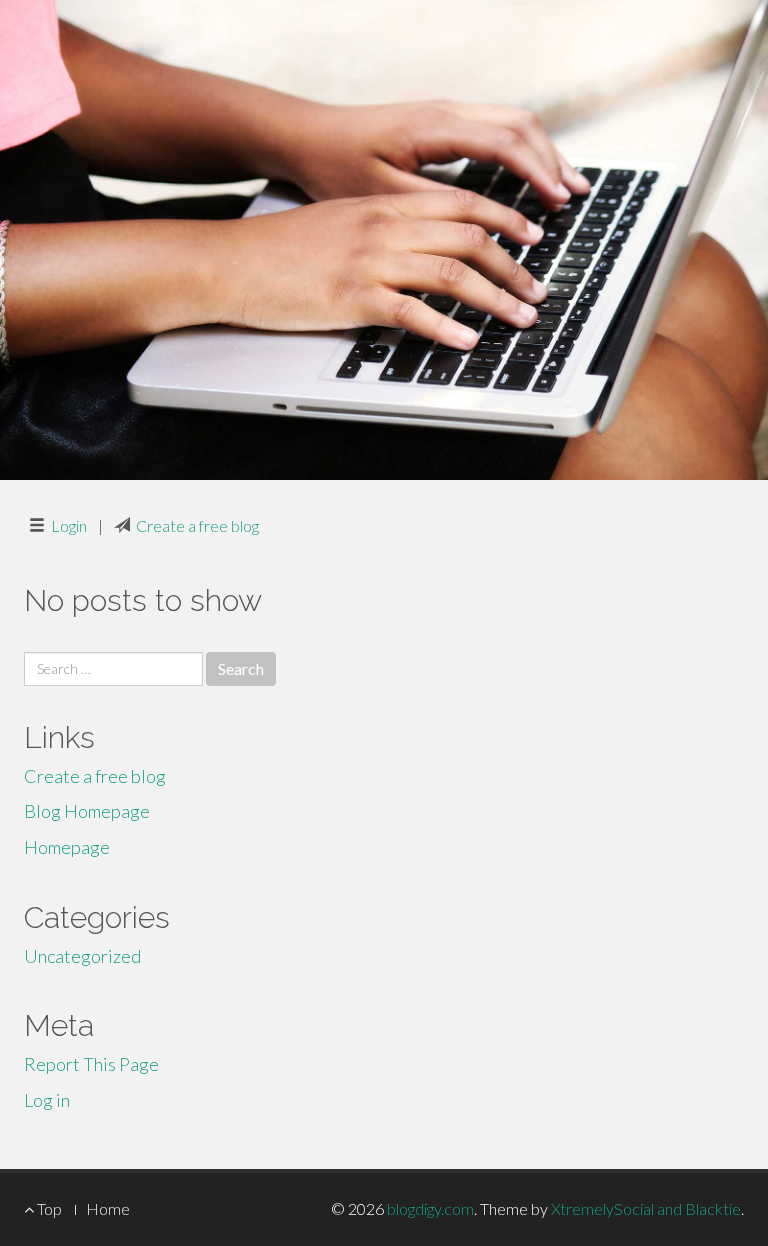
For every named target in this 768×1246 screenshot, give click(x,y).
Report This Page (91, 1064)
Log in (47, 1100)
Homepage (67, 847)
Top (48, 1208)
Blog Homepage (87, 811)
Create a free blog (197, 525)
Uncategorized (82, 956)
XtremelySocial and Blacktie (646, 1208)
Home (108, 1208)
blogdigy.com (430, 1208)
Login (69, 525)
